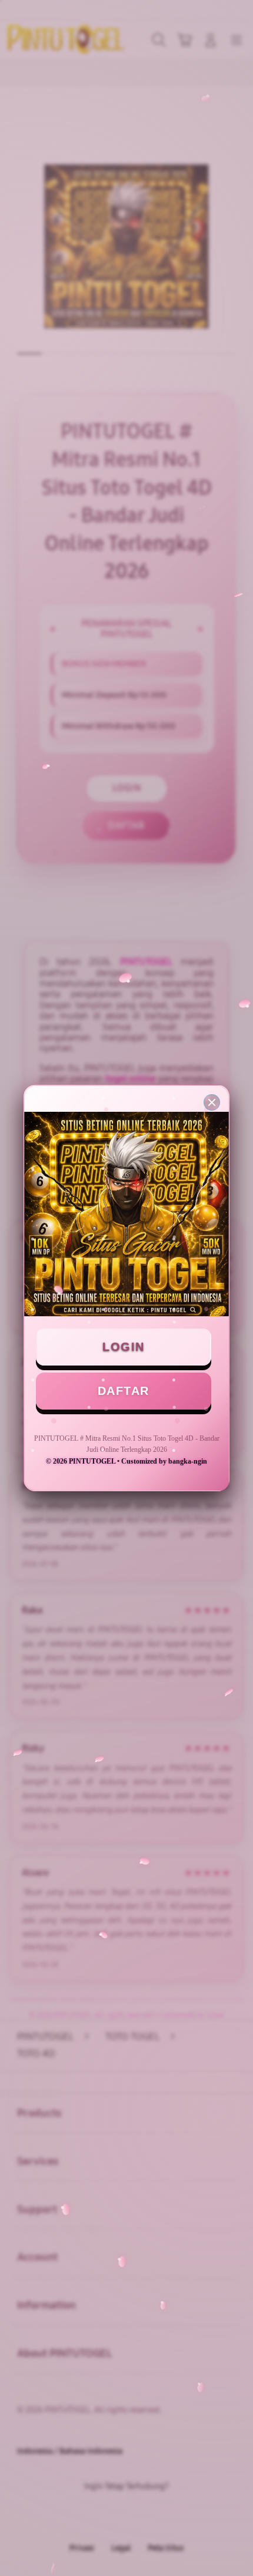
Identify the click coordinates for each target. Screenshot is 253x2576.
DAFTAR (124, 1391)
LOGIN (124, 1347)
